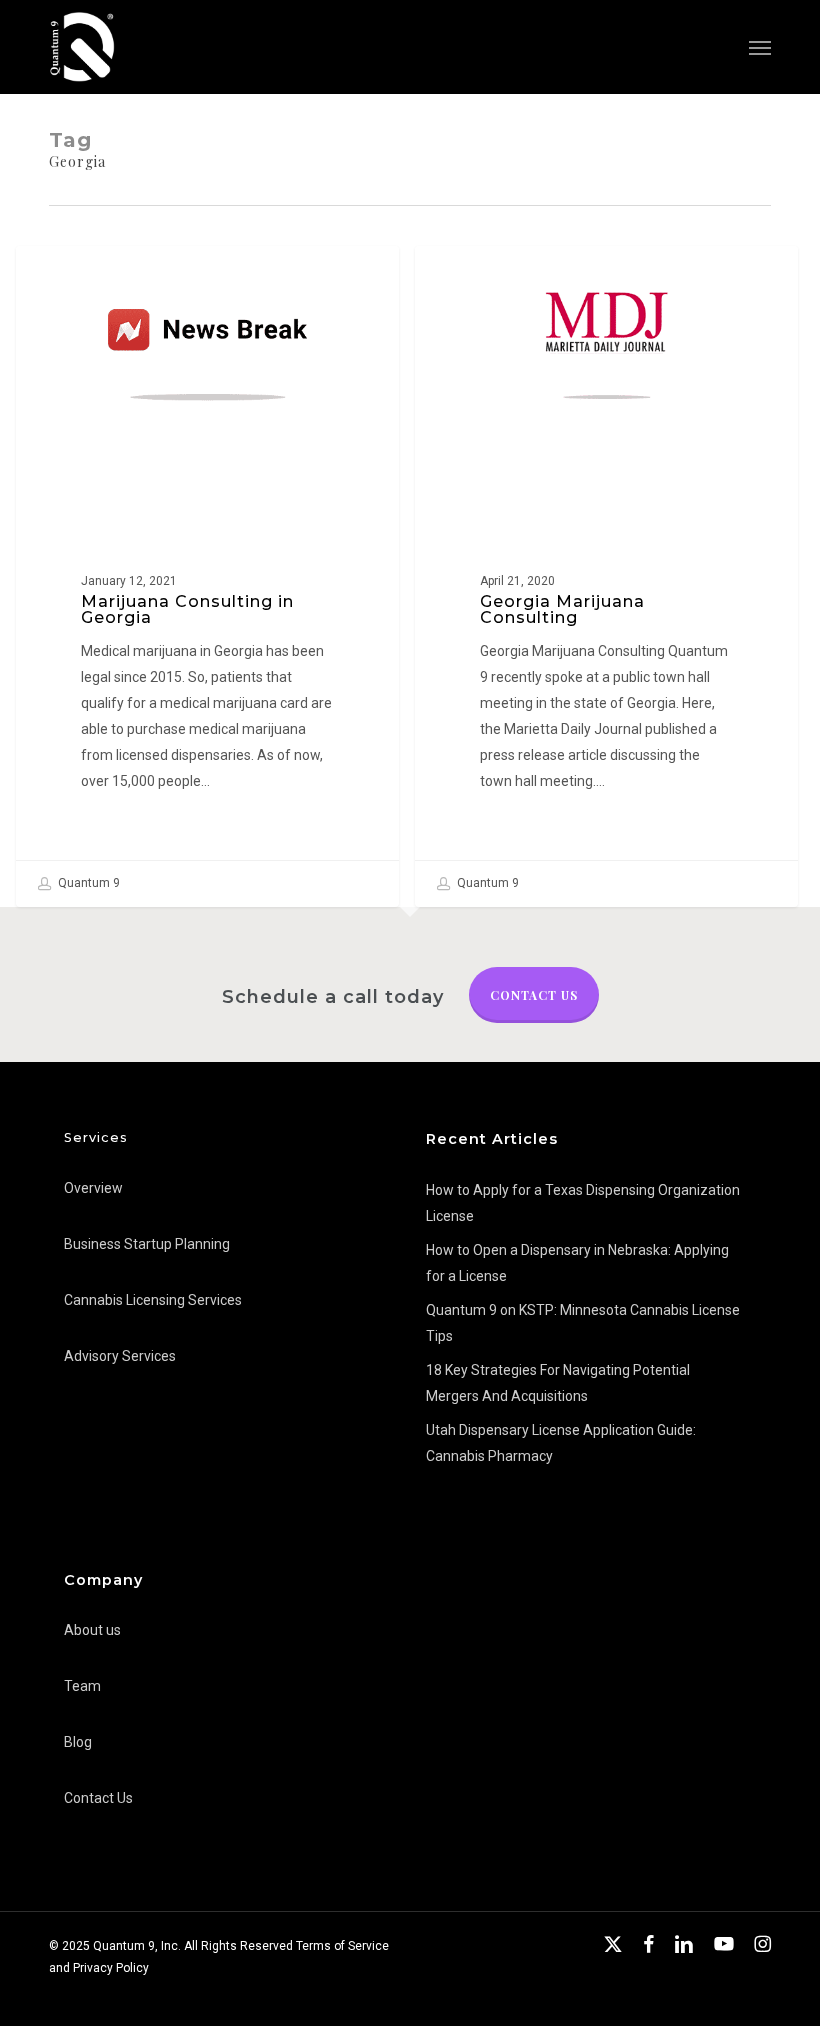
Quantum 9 (87, 883)
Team (82, 1686)
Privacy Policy (111, 1968)
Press (69, 278)
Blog (78, 1742)
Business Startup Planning (147, 1244)
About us (92, 1630)
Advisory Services (120, 1356)
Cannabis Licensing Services (153, 1300)
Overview (93, 1188)
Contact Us (534, 995)
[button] (760, 47)
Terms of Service (342, 1946)
